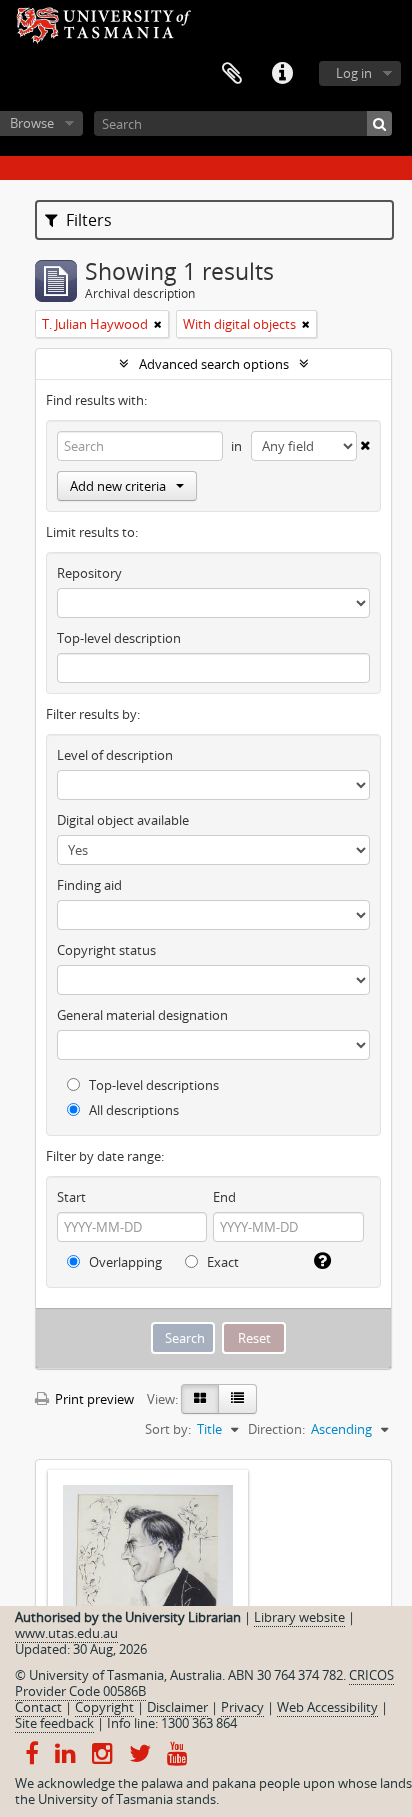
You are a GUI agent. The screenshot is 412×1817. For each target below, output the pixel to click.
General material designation (142, 1015)
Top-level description (119, 638)
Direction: (276, 1429)
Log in (354, 73)
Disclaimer (177, 1707)
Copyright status (106, 950)
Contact (38, 1707)
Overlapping (124, 1262)
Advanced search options (214, 364)
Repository (89, 573)
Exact (221, 1262)
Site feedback (54, 1723)
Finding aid (89, 885)
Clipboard (232, 74)
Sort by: (168, 1429)
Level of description (115, 755)
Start (71, 1197)
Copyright (104, 1707)
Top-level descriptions (152, 1085)
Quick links (282, 74)
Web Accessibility (327, 1707)
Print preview (93, 1399)
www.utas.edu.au (66, 1633)
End (224, 1197)
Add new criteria (118, 486)
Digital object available (123, 820)
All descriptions (132, 1110)
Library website (299, 1617)
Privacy (242, 1707)
